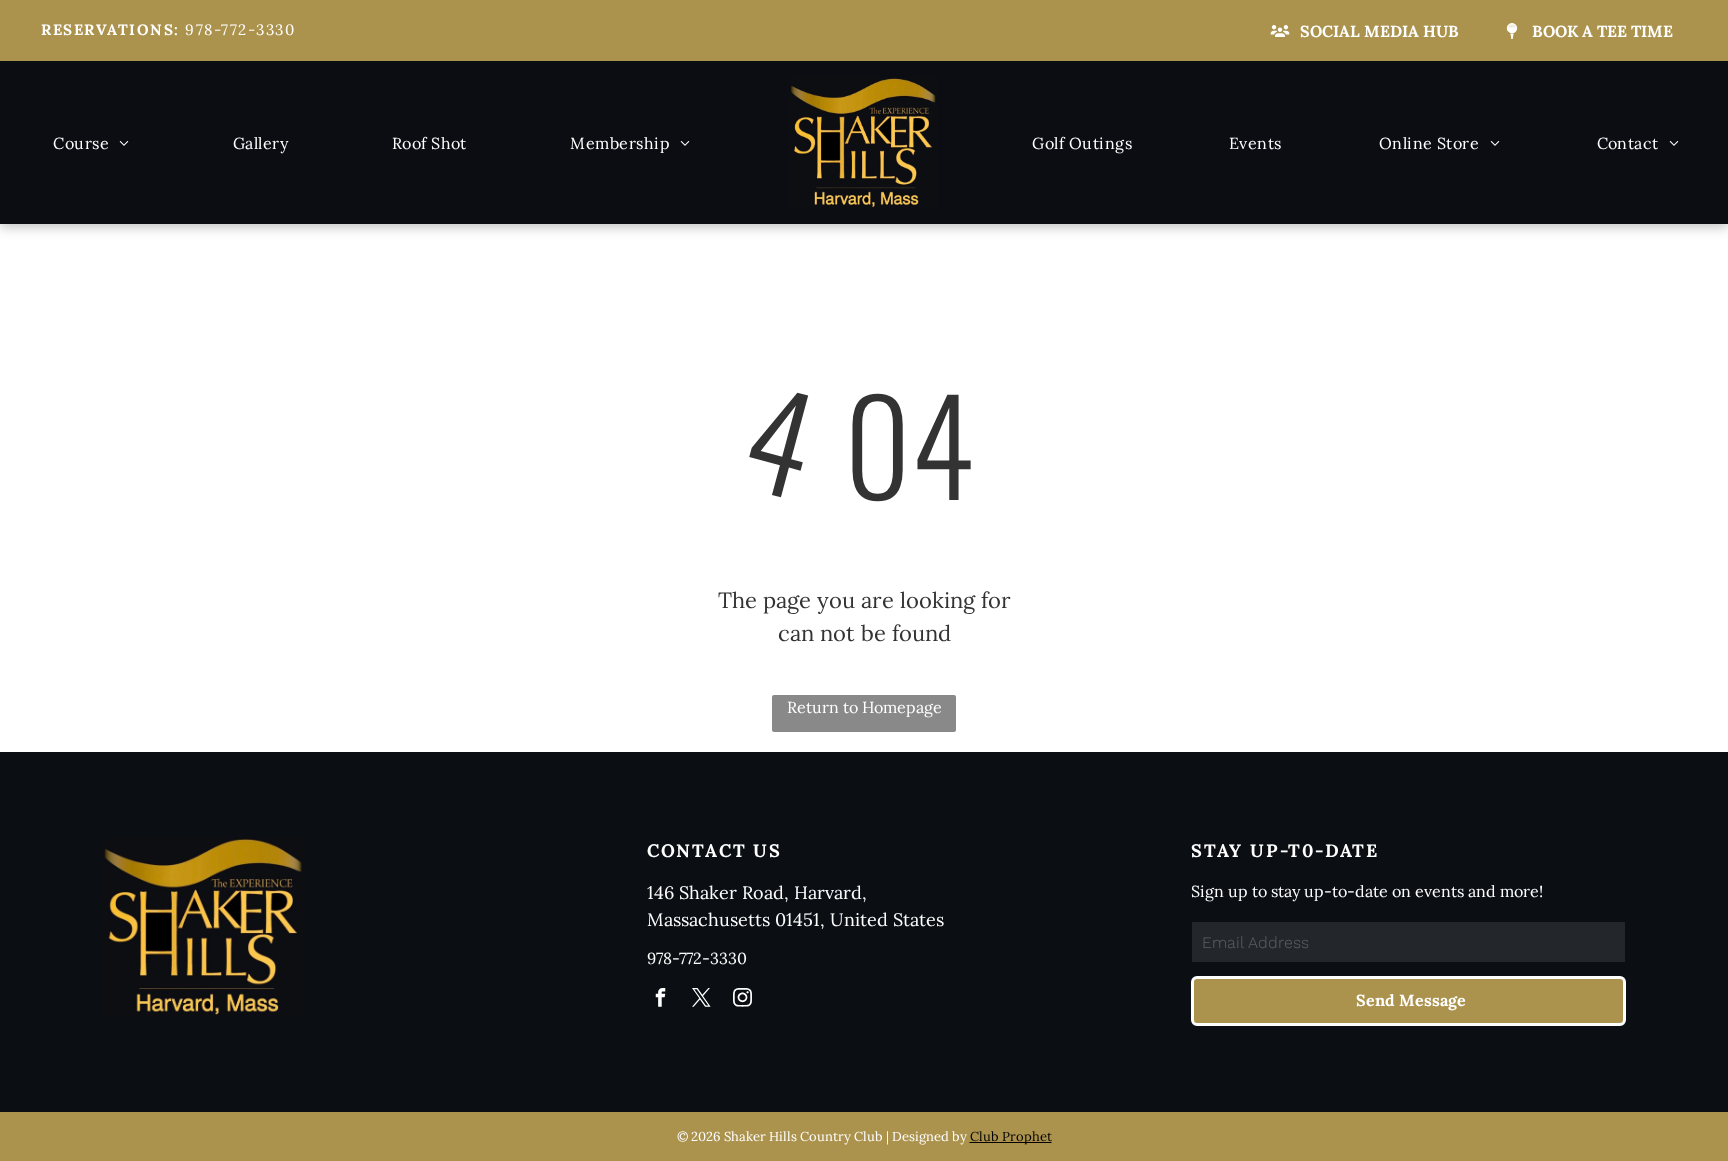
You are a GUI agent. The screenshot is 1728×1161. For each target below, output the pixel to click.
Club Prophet (1011, 1136)
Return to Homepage (864, 707)
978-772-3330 (240, 29)
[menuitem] (91, 142)
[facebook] (661, 999)
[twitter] (702, 999)
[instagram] (743, 999)
